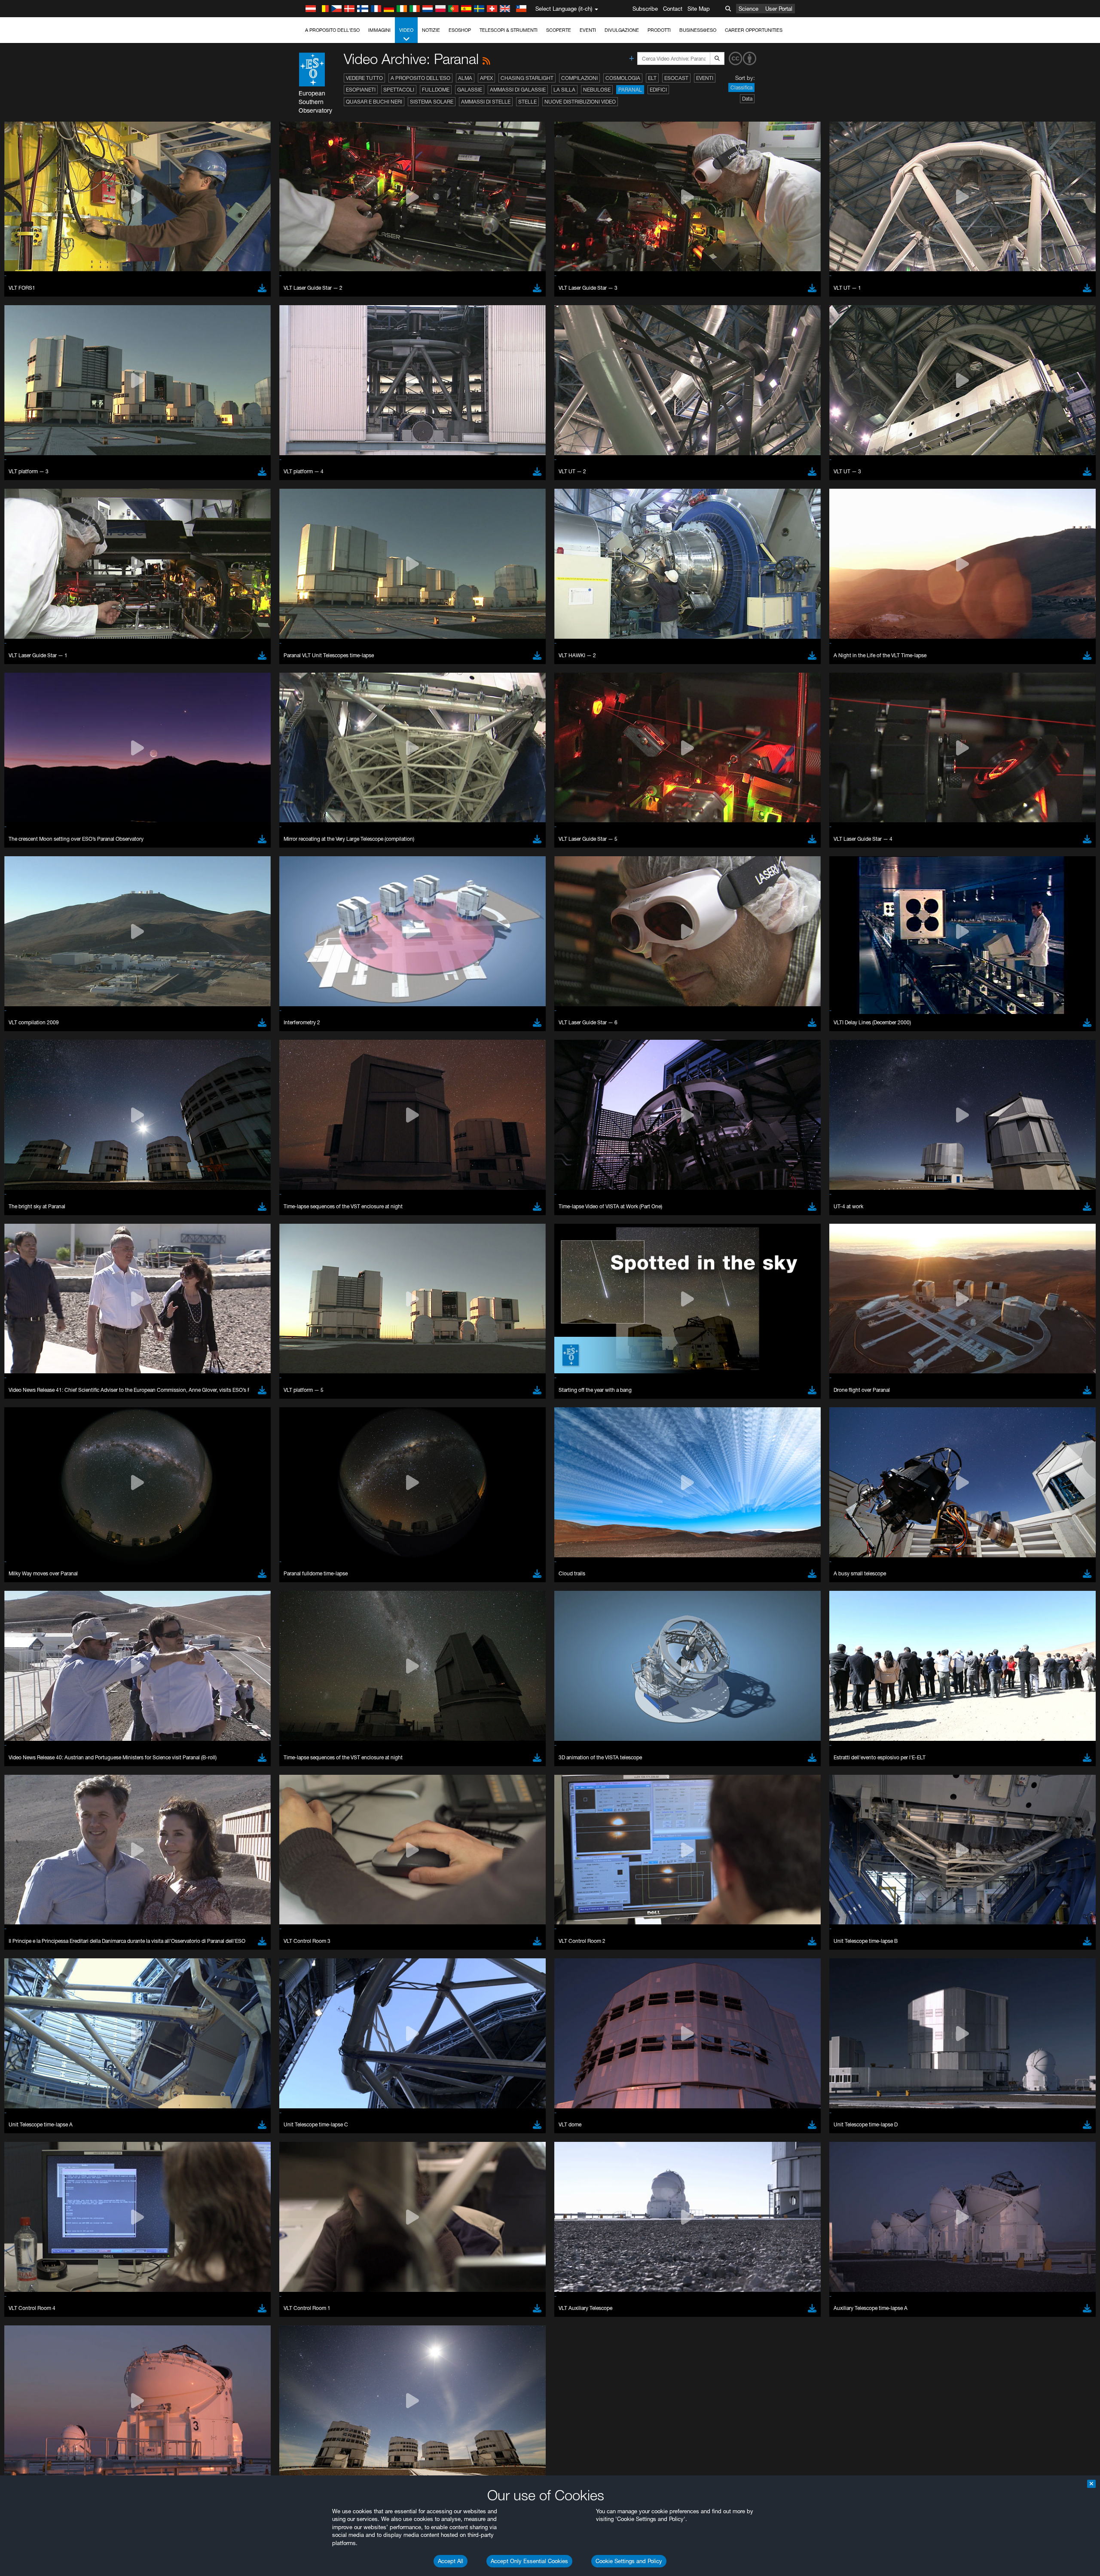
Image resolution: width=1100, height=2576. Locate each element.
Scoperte (559, 30)
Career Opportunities (754, 30)
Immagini (379, 30)
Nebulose (597, 90)
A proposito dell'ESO (332, 30)
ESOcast (676, 78)
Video (406, 30)
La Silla (564, 90)
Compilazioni (579, 78)
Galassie (470, 90)
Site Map (699, 9)
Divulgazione (622, 30)
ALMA (465, 78)
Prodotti (659, 30)
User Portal (779, 9)
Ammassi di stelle (486, 102)
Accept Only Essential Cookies (529, 2561)
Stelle (527, 102)
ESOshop (460, 30)
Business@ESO (698, 30)
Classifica (741, 87)
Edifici (658, 90)
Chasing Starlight (527, 78)
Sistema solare (432, 102)
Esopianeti (361, 90)
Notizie (431, 30)
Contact (673, 9)
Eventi (588, 30)
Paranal (630, 90)
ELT (652, 78)
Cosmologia (623, 78)
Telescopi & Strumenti (509, 30)
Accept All (451, 2561)
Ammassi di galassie (518, 90)
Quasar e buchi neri (374, 102)
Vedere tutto (364, 78)
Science (749, 9)
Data (747, 99)
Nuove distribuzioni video (580, 102)
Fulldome (436, 90)
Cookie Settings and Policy (629, 2561)
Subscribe (645, 9)
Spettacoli (399, 90)
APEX (486, 78)
